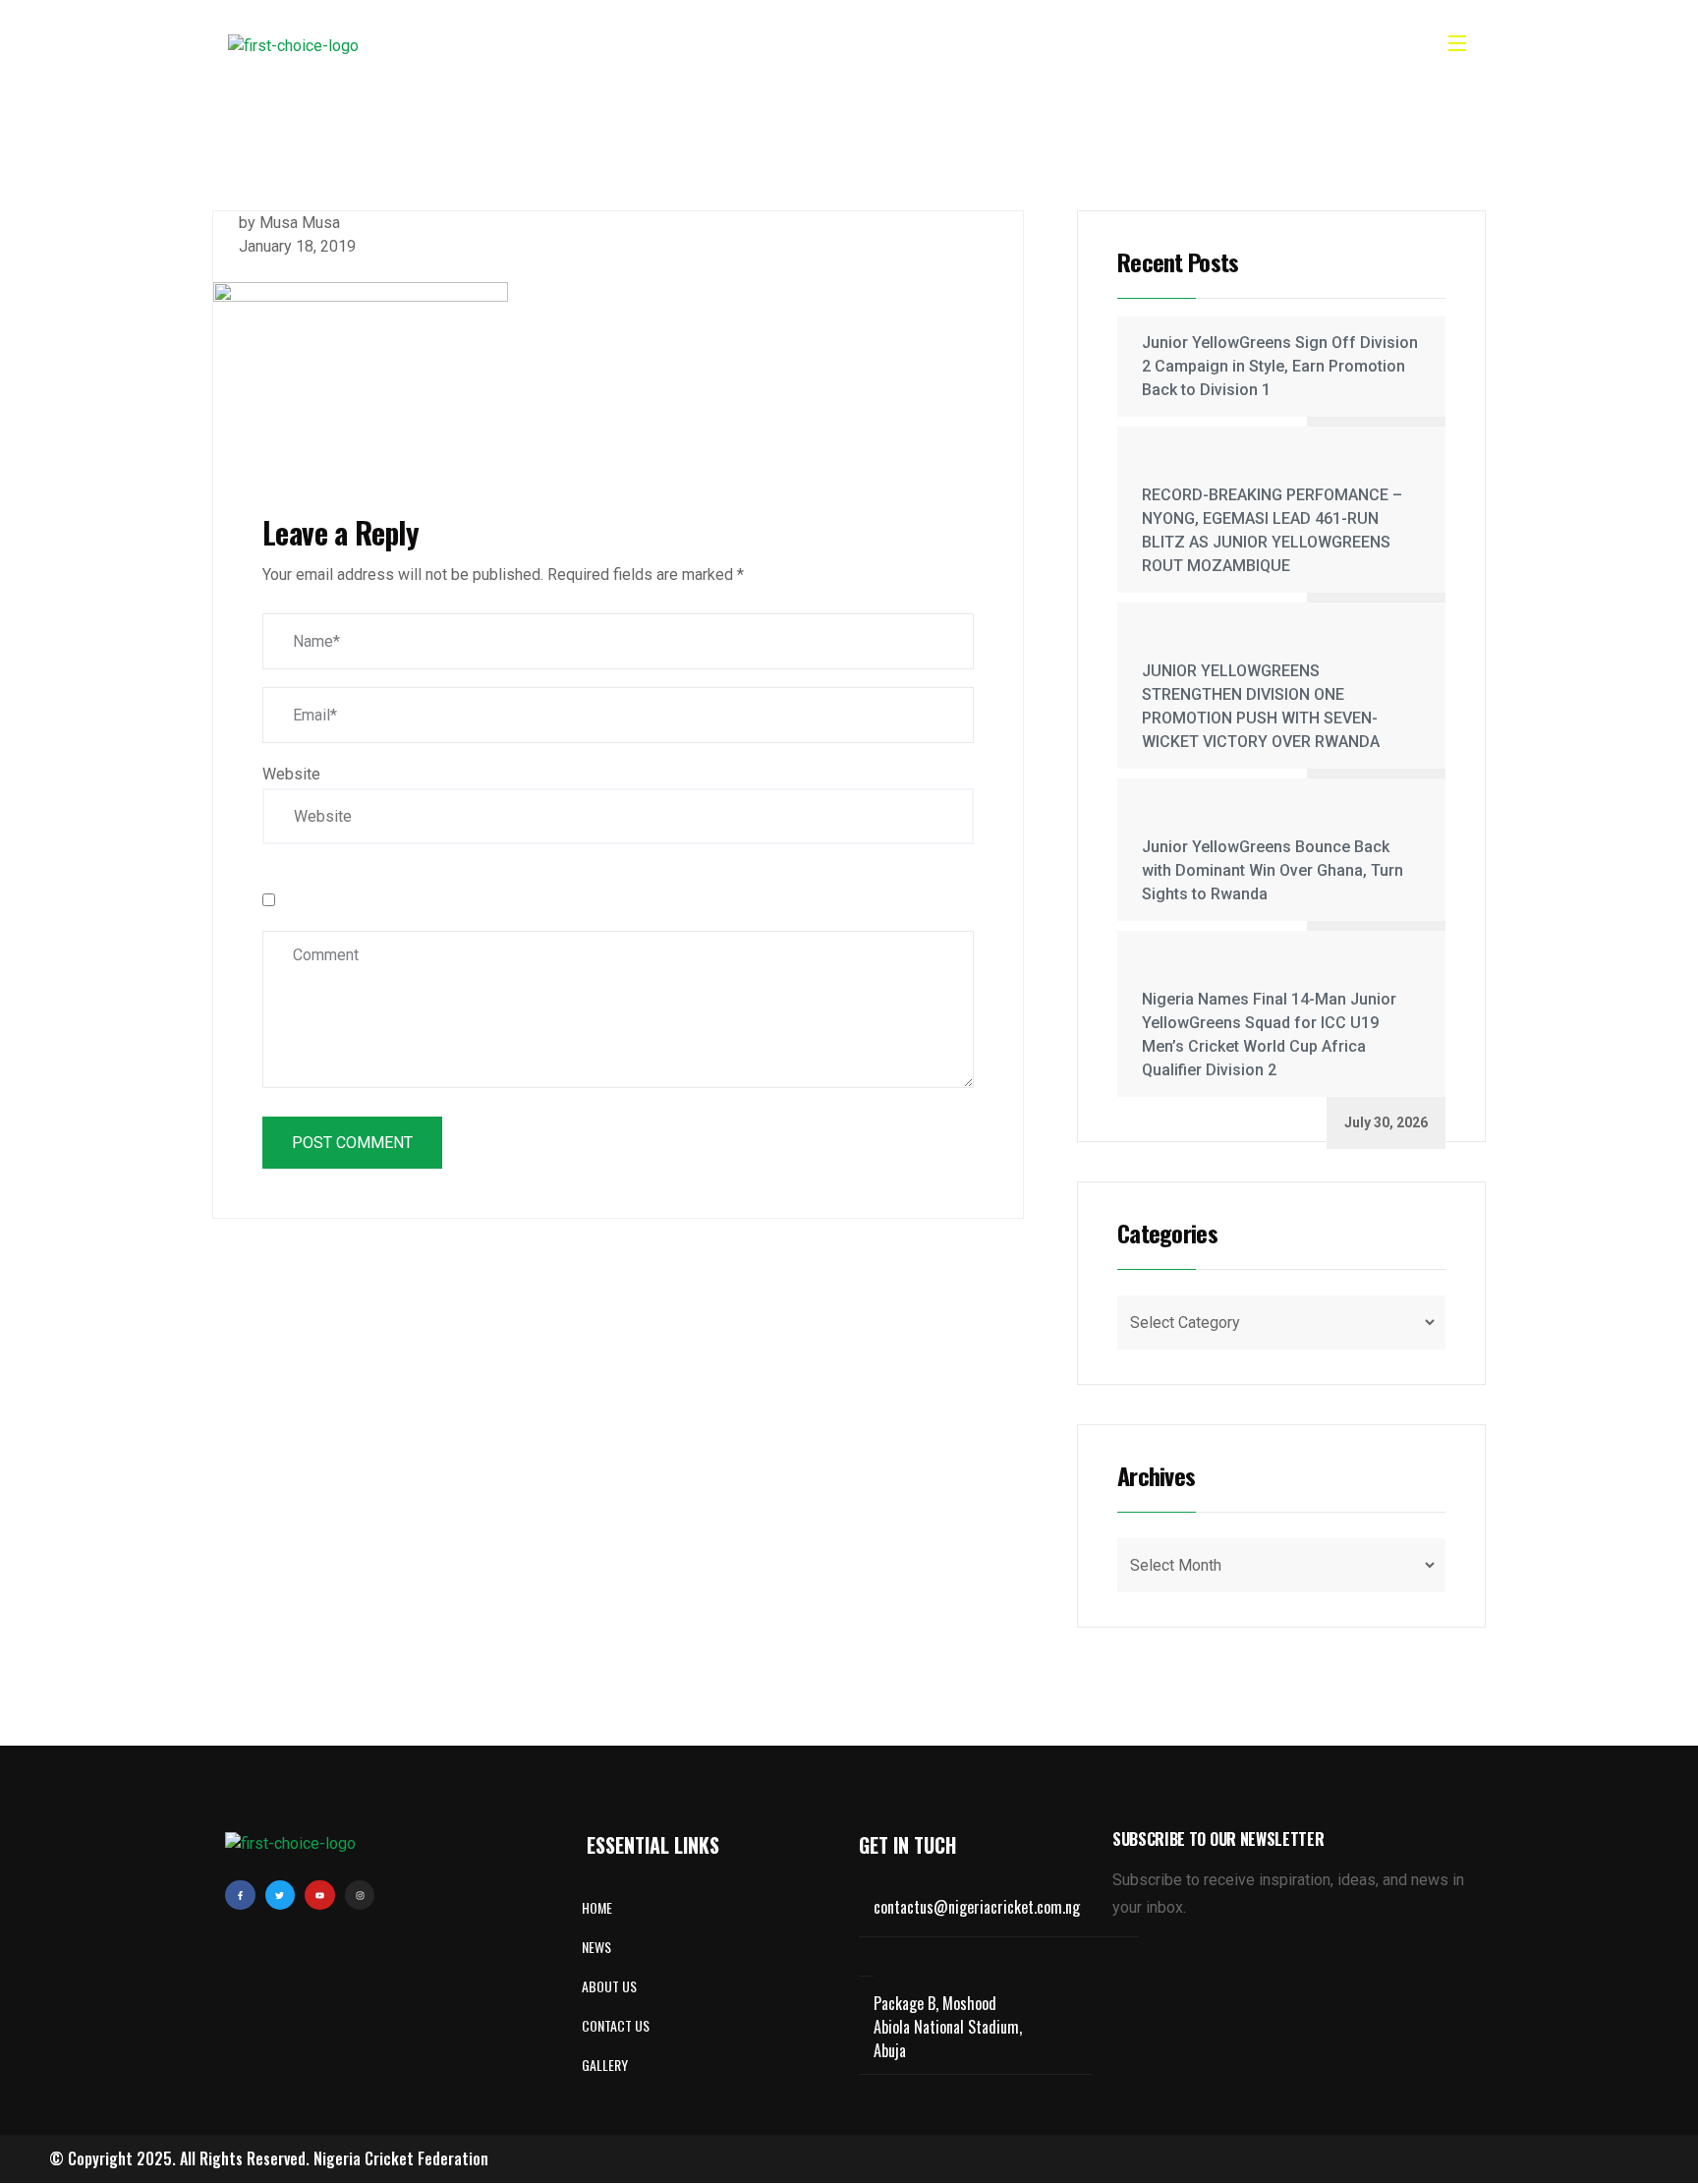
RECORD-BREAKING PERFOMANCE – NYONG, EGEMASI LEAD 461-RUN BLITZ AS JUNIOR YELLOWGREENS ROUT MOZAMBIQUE (1272, 530)
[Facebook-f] (240, 1896)
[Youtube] (320, 1896)
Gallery (887, 46)
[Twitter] (281, 1896)
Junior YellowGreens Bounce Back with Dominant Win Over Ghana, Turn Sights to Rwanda (1273, 870)
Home (642, 46)
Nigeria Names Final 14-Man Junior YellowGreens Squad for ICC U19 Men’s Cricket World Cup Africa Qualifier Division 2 (1269, 1035)
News (809, 46)
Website (291, 774)
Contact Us (985, 46)
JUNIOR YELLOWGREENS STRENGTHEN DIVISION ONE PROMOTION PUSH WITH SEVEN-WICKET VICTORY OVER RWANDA (1261, 706)
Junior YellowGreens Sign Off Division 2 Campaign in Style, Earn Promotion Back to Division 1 (1280, 366)
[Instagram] (360, 1896)
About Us (727, 46)
